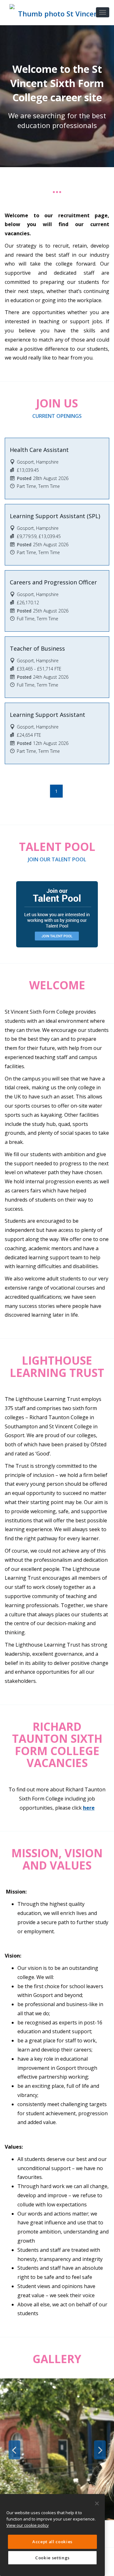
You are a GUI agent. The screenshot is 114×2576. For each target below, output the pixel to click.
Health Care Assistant (39, 450)
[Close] (97, 2503)
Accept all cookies (52, 2542)
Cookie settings (52, 2558)
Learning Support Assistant (47, 715)
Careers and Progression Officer (53, 582)
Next (100, 2450)
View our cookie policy (28, 2525)
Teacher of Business (37, 648)
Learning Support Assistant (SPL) (55, 516)
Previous (14, 2450)
